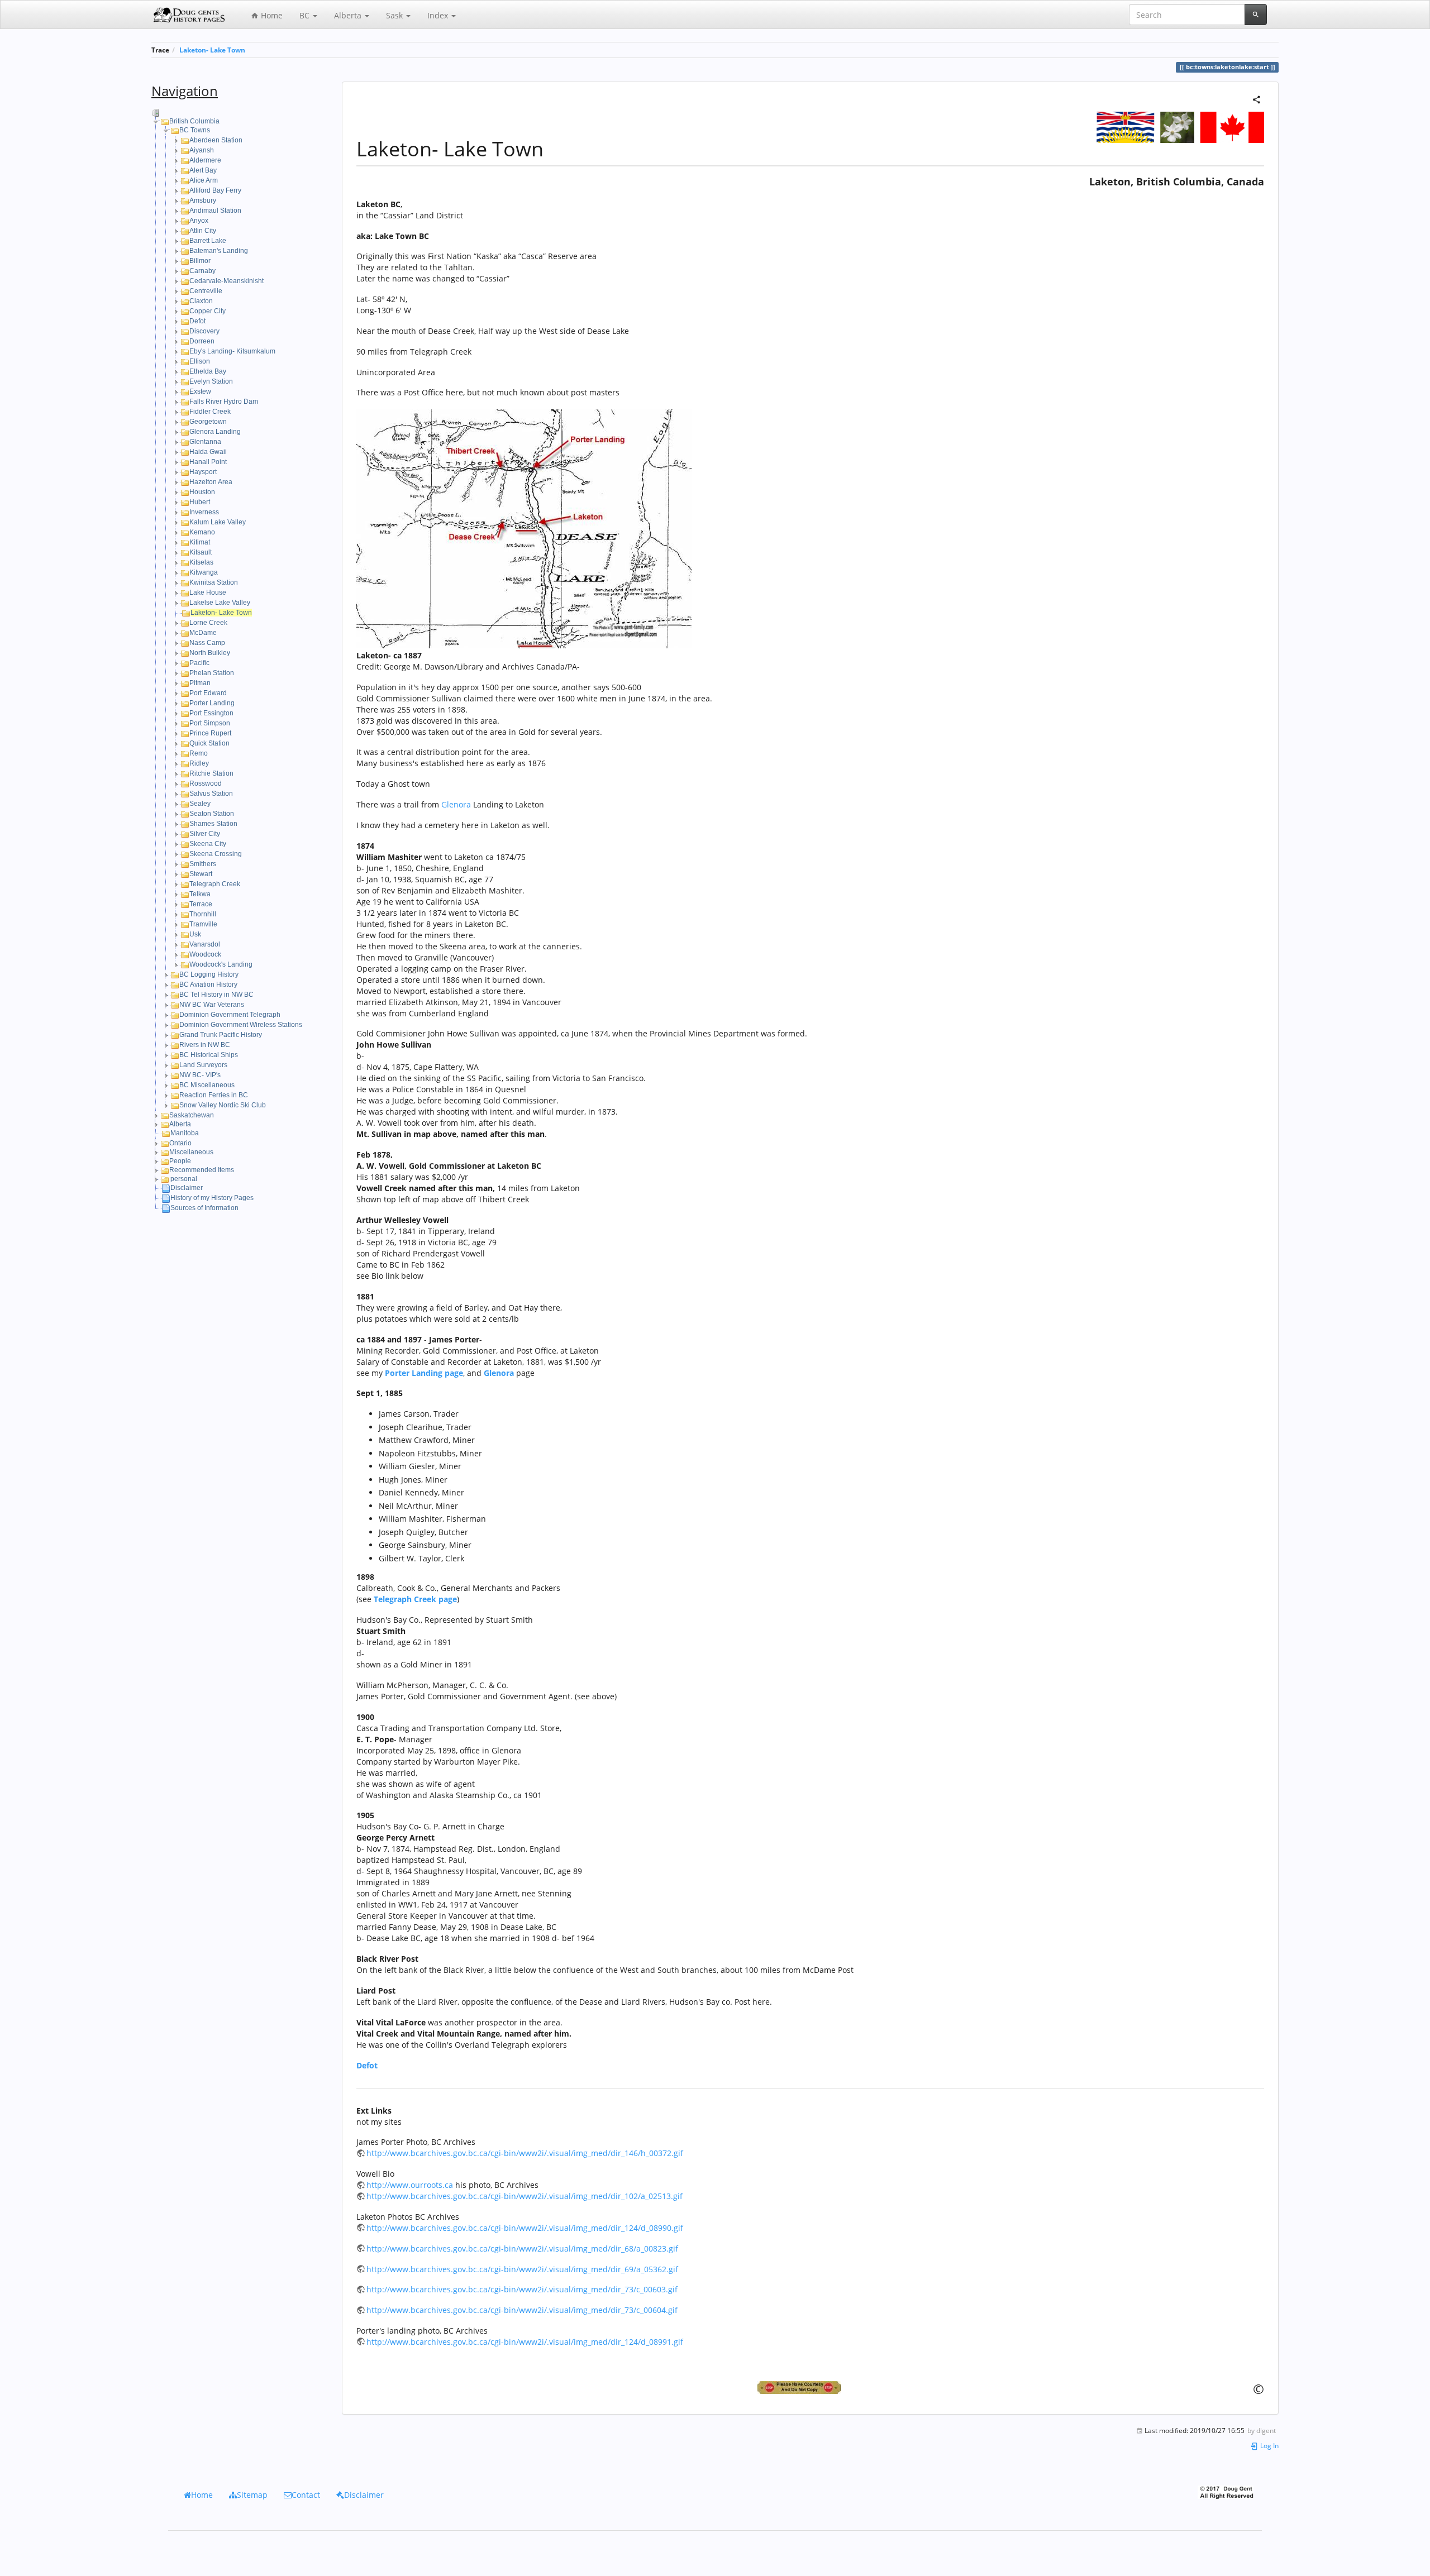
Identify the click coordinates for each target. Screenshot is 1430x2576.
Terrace (201, 904)
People (180, 1161)
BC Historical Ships (209, 1055)
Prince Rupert (210, 733)
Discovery (204, 331)
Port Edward (208, 693)
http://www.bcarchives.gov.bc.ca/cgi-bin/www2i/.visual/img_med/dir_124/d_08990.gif (525, 2228)
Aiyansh (202, 150)
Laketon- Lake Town (212, 50)
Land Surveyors (203, 1065)
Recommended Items (202, 1170)
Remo (199, 753)
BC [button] (306, 15)
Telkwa (200, 894)
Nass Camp (207, 643)
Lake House (208, 592)
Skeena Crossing (216, 854)
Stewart (201, 874)
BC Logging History (209, 974)
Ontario (180, 1143)
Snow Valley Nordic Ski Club (223, 1105)
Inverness (204, 512)
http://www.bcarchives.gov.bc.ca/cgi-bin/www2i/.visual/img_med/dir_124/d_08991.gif (525, 2342)
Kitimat (200, 542)
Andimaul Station (215, 211)
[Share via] (1257, 99)
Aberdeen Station (216, 140)
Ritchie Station (211, 773)
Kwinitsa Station (214, 582)
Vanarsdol (205, 944)
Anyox (199, 221)
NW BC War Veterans (212, 1005)
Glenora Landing (215, 432)
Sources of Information (204, 1208)
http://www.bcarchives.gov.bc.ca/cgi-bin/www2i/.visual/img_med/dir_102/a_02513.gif (525, 2196)
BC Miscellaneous (207, 1085)
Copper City (208, 311)
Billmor (200, 261)
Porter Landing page (424, 1373)
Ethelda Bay (208, 371)
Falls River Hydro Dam (224, 402)
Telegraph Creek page (415, 1599)
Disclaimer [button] (364, 2495)
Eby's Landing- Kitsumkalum (232, 351)
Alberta (180, 1124)
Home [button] (202, 2495)
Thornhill (203, 914)
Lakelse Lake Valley (220, 603)
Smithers (203, 864)
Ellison (200, 361)
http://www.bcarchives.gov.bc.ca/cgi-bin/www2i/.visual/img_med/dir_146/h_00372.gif (525, 2153)
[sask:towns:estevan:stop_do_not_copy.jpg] (810, 2388)
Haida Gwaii (208, 452)
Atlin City (203, 231)
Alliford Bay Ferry (215, 190)
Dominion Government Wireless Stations (241, 1025)
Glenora (456, 804)
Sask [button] (395, 15)
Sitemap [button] (252, 2495)
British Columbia (194, 121)
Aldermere (205, 160)
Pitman (200, 683)
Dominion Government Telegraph (230, 1015)
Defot (197, 321)
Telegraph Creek (215, 884)
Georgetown (208, 422)
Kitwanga (204, 572)
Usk (195, 934)
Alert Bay (203, 170)
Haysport (203, 472)
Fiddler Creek (210, 412)
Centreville (206, 291)
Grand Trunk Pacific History (221, 1035)
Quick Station (209, 743)
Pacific (199, 663)
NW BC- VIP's (200, 1075)
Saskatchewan (192, 1115)
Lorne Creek (208, 623)
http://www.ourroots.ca (410, 2185)
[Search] (1256, 15)
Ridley (199, 763)
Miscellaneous (191, 1152)
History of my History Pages (212, 1198)
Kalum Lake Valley (218, 522)
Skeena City (208, 844)
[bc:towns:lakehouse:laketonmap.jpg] (524, 528)
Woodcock (205, 954)
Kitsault (201, 552)
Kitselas (201, 562)
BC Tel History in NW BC (216, 995)
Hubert (200, 502)
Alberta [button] (349, 15)
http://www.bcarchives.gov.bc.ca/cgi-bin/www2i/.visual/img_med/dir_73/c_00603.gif (522, 2289)
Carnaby (202, 271)
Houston (202, 492)
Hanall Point (208, 462)
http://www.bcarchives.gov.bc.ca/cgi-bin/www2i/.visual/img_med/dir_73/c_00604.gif (522, 2310)
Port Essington (211, 713)
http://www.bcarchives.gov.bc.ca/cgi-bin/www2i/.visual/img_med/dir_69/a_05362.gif (522, 2269)
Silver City (205, 834)
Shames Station (213, 824)
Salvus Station (211, 794)
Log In (1269, 2445)
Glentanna (205, 442)
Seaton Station (212, 814)
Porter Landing (212, 703)
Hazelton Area (211, 482)
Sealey (200, 804)
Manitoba (185, 1133)
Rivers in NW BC (205, 1045)
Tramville (203, 924)
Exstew (200, 391)
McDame (203, 633)
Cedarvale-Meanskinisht (227, 281)
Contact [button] (306, 2495)
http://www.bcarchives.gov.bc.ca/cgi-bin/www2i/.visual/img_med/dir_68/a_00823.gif (522, 2248)
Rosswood (206, 783)
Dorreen (202, 341)
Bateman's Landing (219, 251)
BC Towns (195, 130)
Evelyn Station (211, 381)
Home (271, 15)
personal (184, 1179)
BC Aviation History (208, 984)
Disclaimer (187, 1188)
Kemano (202, 532)
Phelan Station (212, 673)
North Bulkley (210, 653)
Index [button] (439, 15)
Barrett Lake (208, 241)
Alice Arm (204, 180)
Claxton (201, 301)
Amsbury (203, 200)
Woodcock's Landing (221, 964)
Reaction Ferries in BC (214, 1095)
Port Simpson (210, 723)
